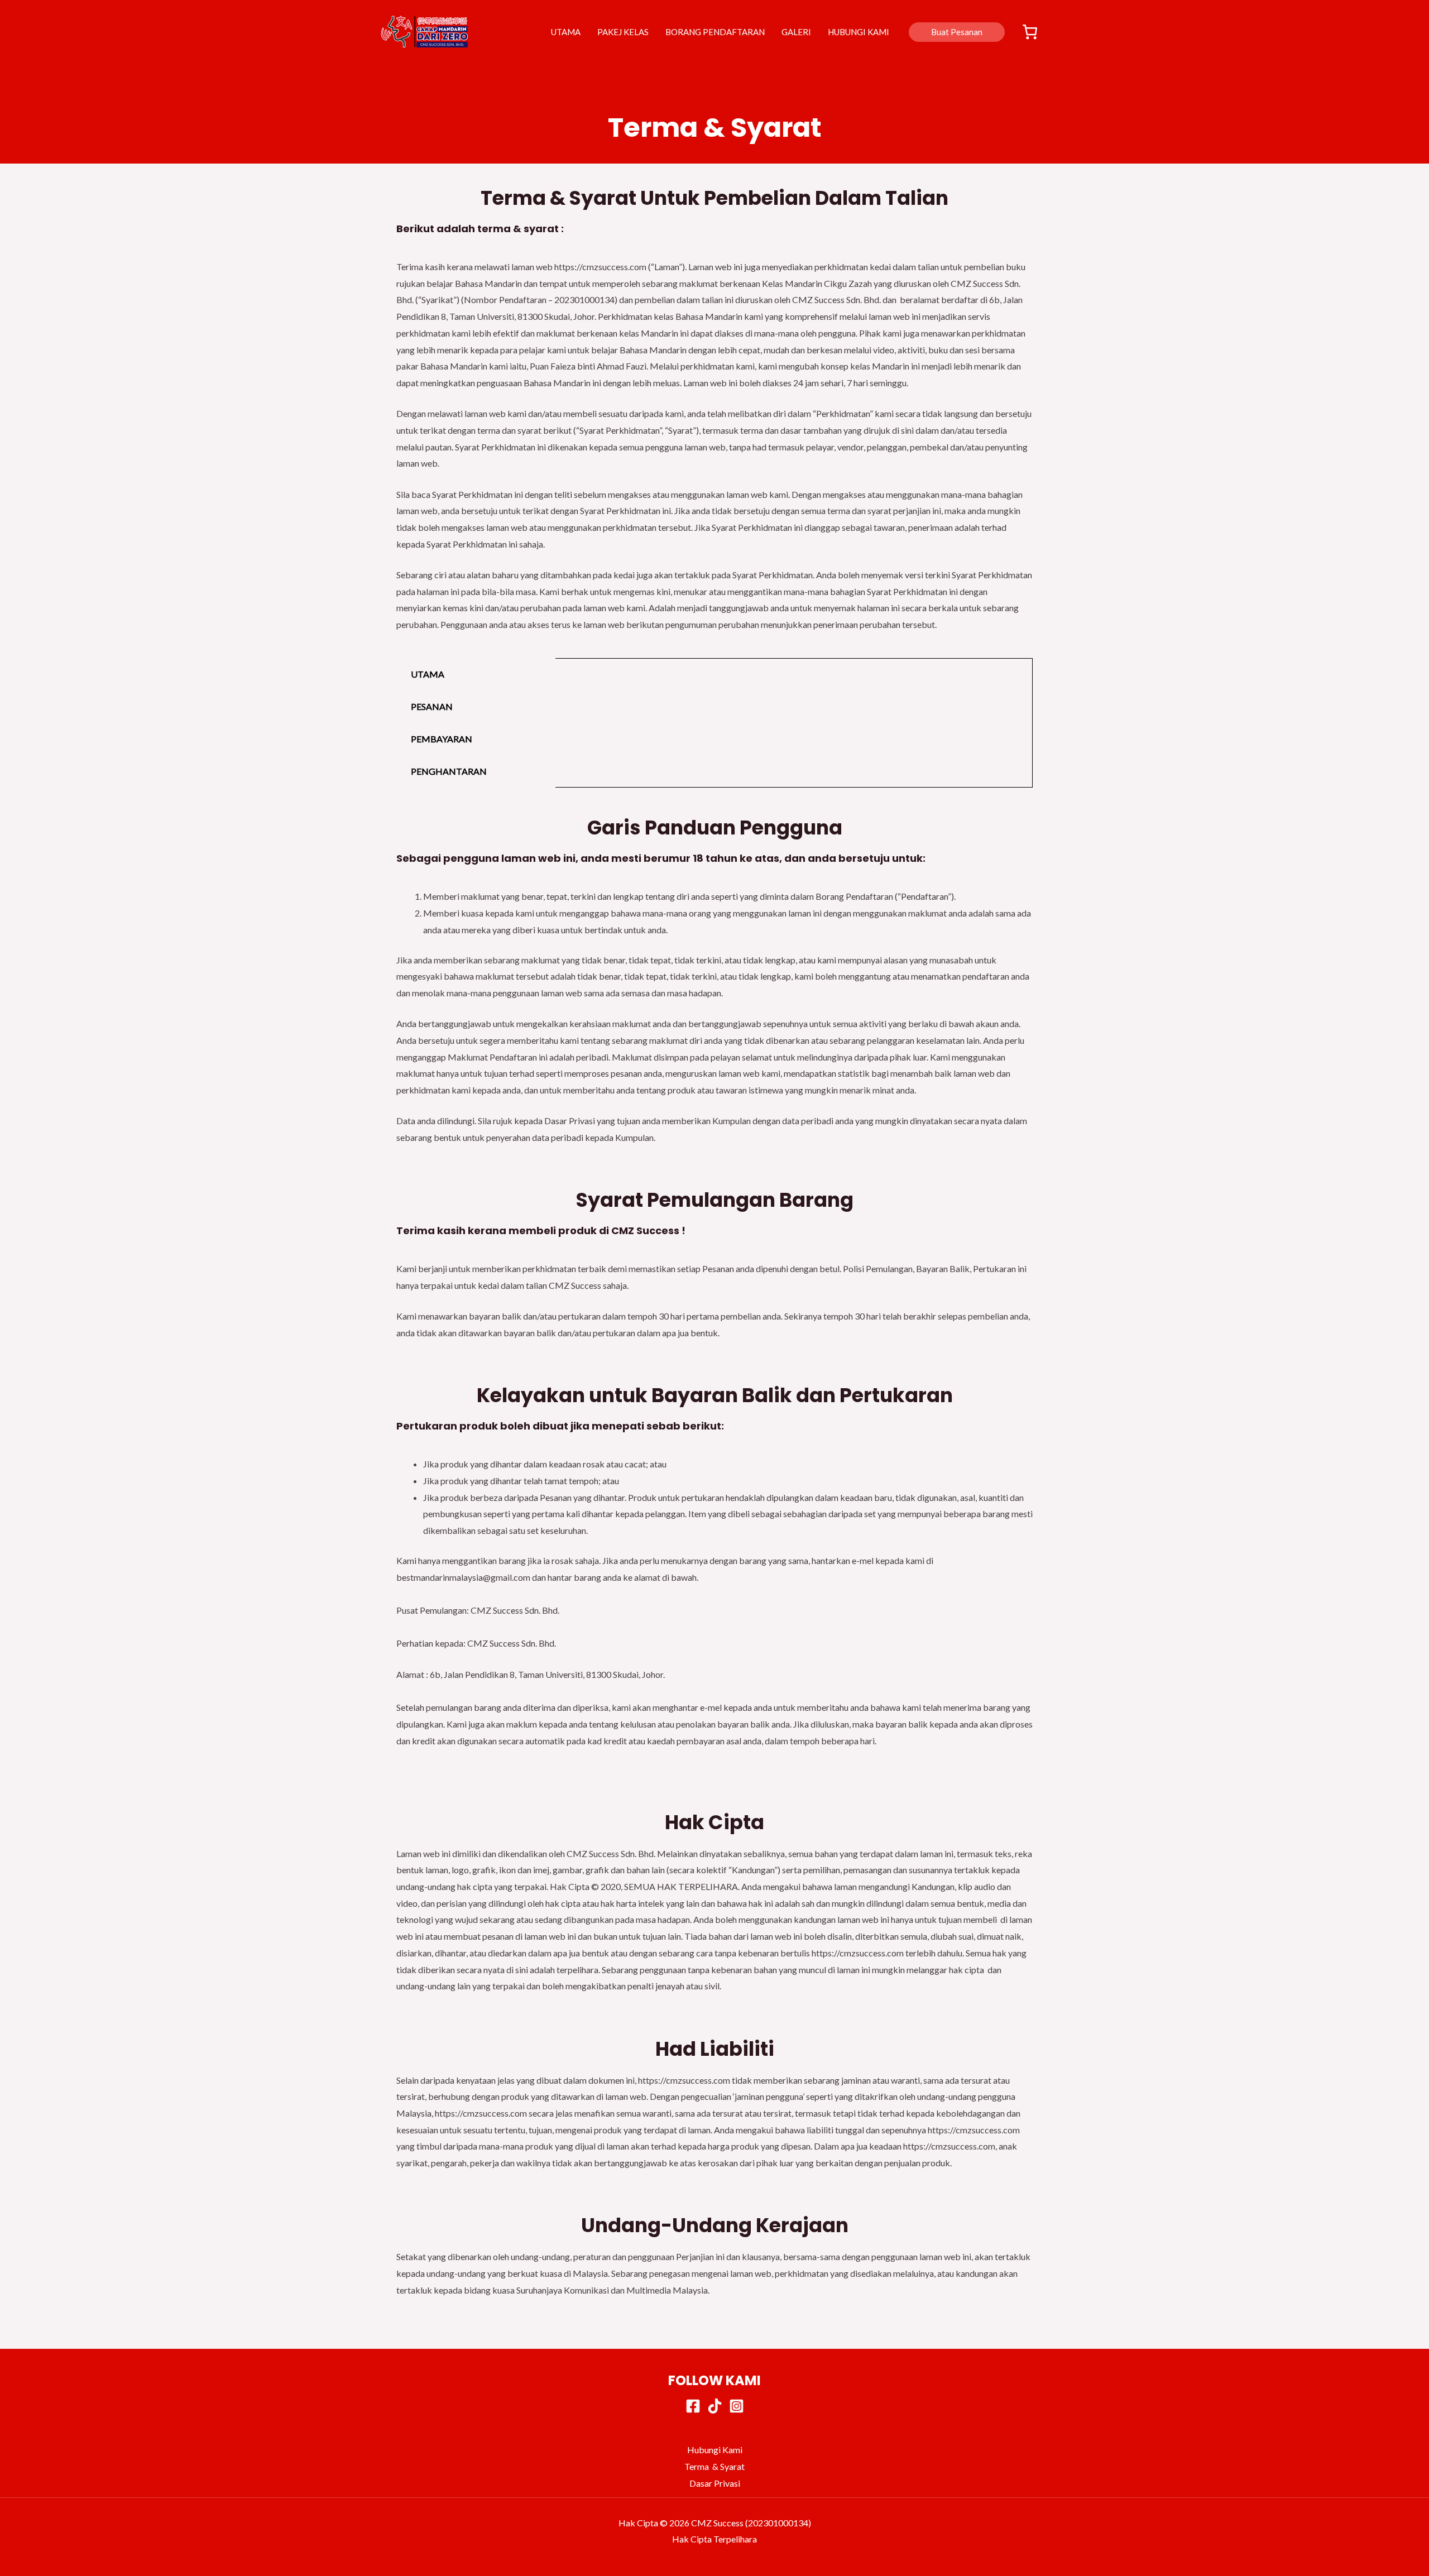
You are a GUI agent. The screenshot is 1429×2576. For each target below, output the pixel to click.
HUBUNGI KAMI (859, 32)
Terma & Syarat (714, 2466)
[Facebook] (693, 2406)
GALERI (796, 32)
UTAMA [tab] (428, 674)
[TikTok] (715, 2406)
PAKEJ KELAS (623, 32)
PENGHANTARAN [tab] (449, 771)
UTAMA (566, 32)
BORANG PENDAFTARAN (715, 32)
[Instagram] (737, 2406)
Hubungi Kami (715, 2450)
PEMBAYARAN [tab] (442, 739)
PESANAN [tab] (432, 706)
